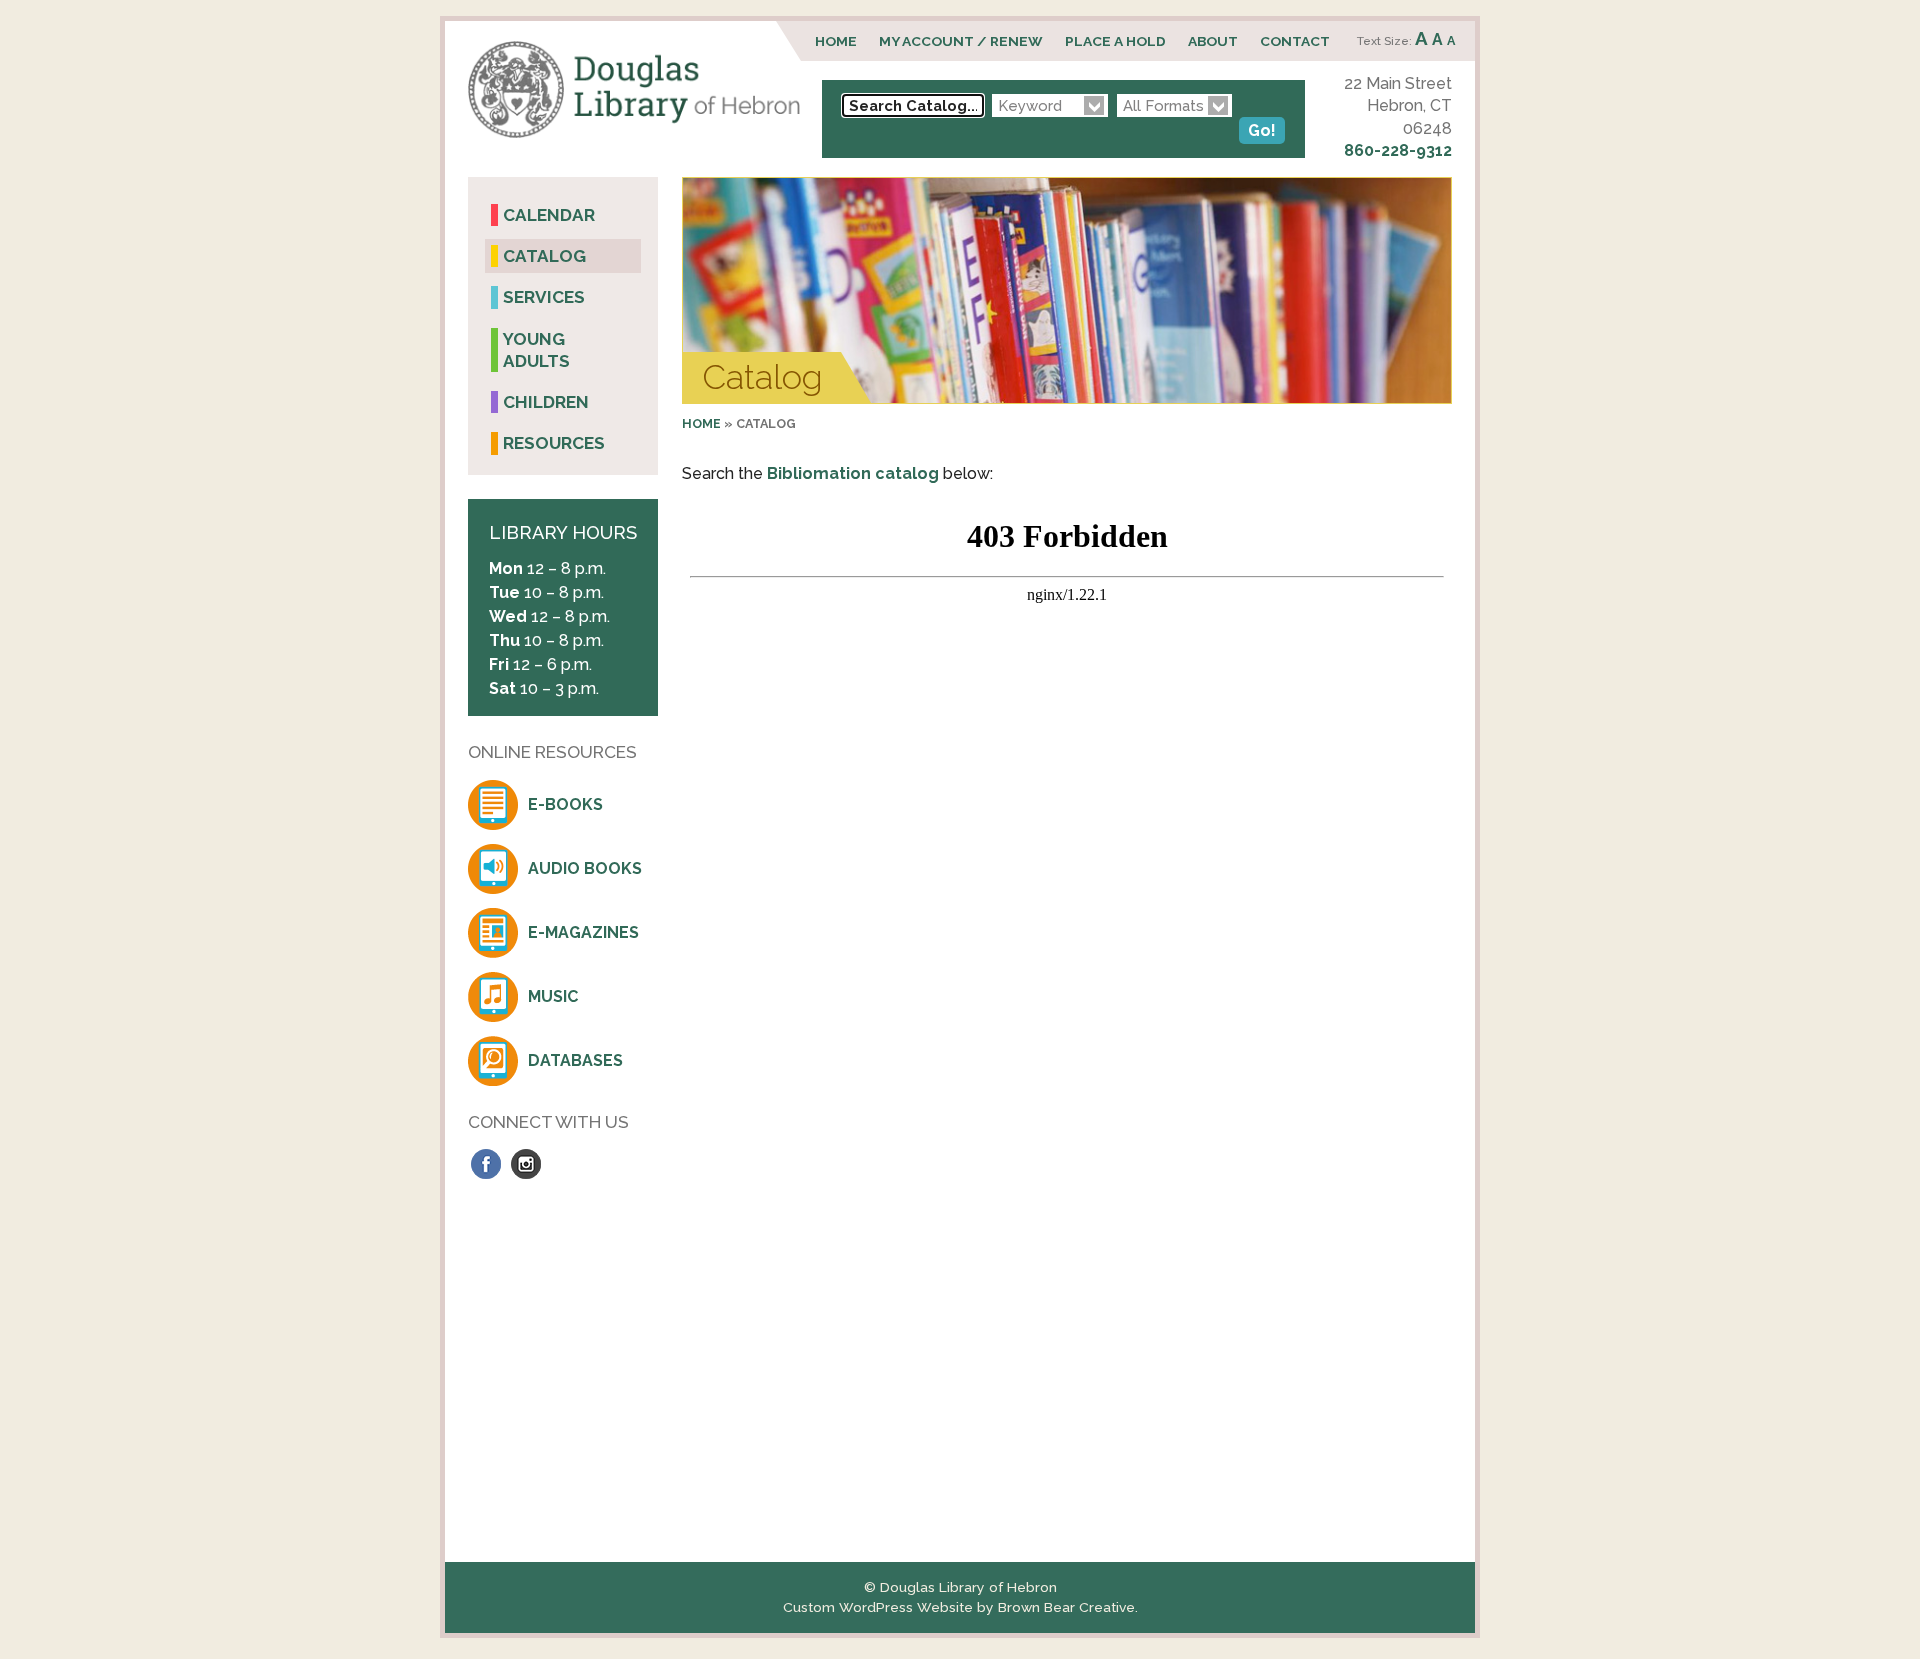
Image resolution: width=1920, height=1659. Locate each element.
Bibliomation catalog (853, 473)
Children (546, 402)
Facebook (486, 1164)
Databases (575, 1060)
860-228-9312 (1398, 150)
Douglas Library (634, 89)
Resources (554, 443)
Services (544, 297)
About (1213, 41)
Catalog (544, 256)
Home (836, 41)
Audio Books (585, 868)
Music (553, 996)
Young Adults (536, 350)
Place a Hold (1115, 41)
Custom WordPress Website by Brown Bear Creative (959, 1607)
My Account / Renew (961, 41)
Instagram (526, 1164)
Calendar (549, 215)
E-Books (565, 804)
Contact (1295, 41)
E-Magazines (583, 932)
